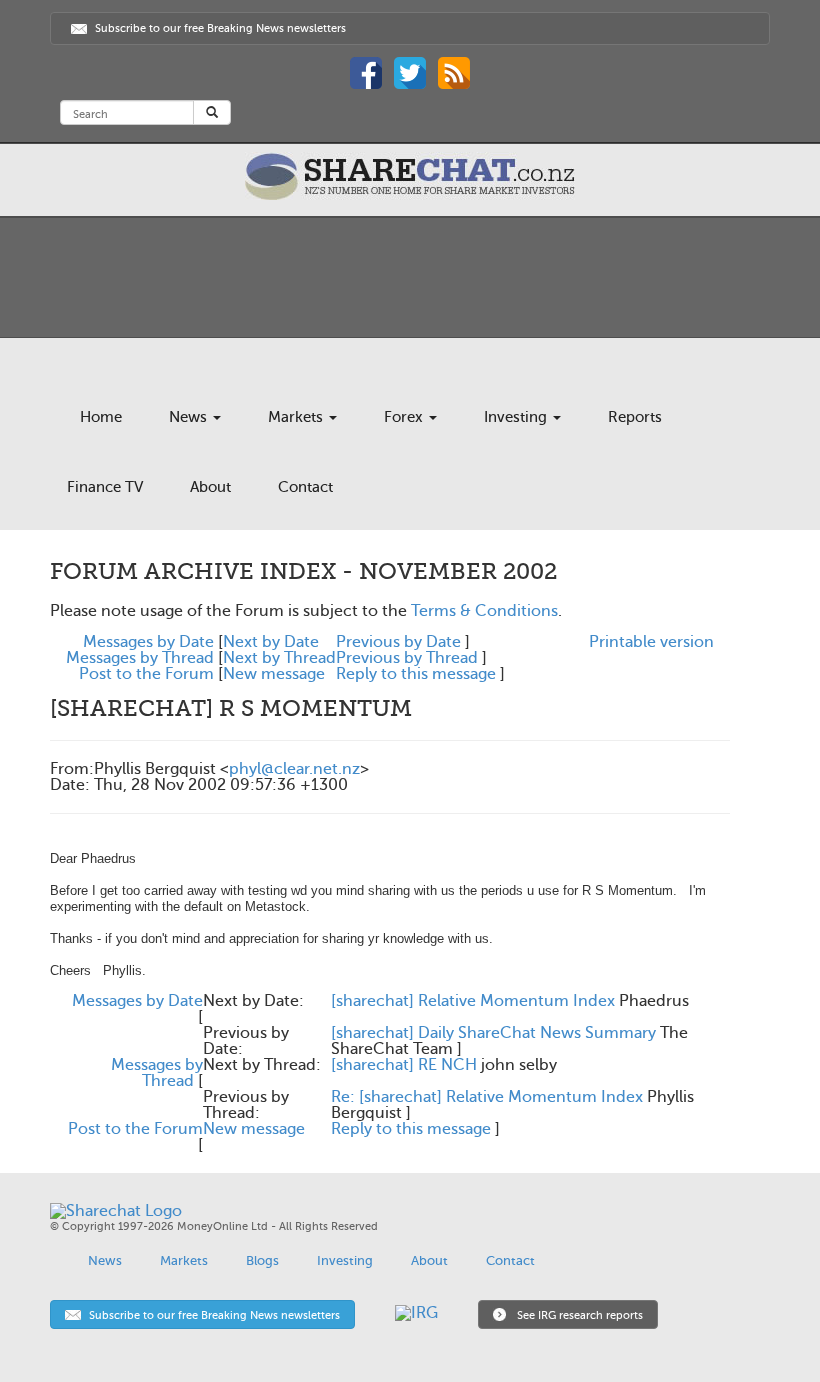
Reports (635, 417)
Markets (297, 417)
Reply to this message (416, 674)
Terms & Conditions (484, 611)
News (190, 417)
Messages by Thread (140, 658)
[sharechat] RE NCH (404, 1065)
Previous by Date (398, 642)
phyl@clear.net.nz (294, 769)
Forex (405, 417)
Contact (305, 487)
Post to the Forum (146, 674)
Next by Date (271, 642)
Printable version (651, 642)
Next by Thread (279, 658)
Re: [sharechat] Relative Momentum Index (487, 1097)
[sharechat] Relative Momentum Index (473, 1001)
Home (101, 417)
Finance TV (105, 487)
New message (274, 674)
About (210, 487)
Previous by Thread (407, 658)
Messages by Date (148, 642)
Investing (517, 417)
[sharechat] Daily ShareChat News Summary (493, 1033)
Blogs (262, 1260)
